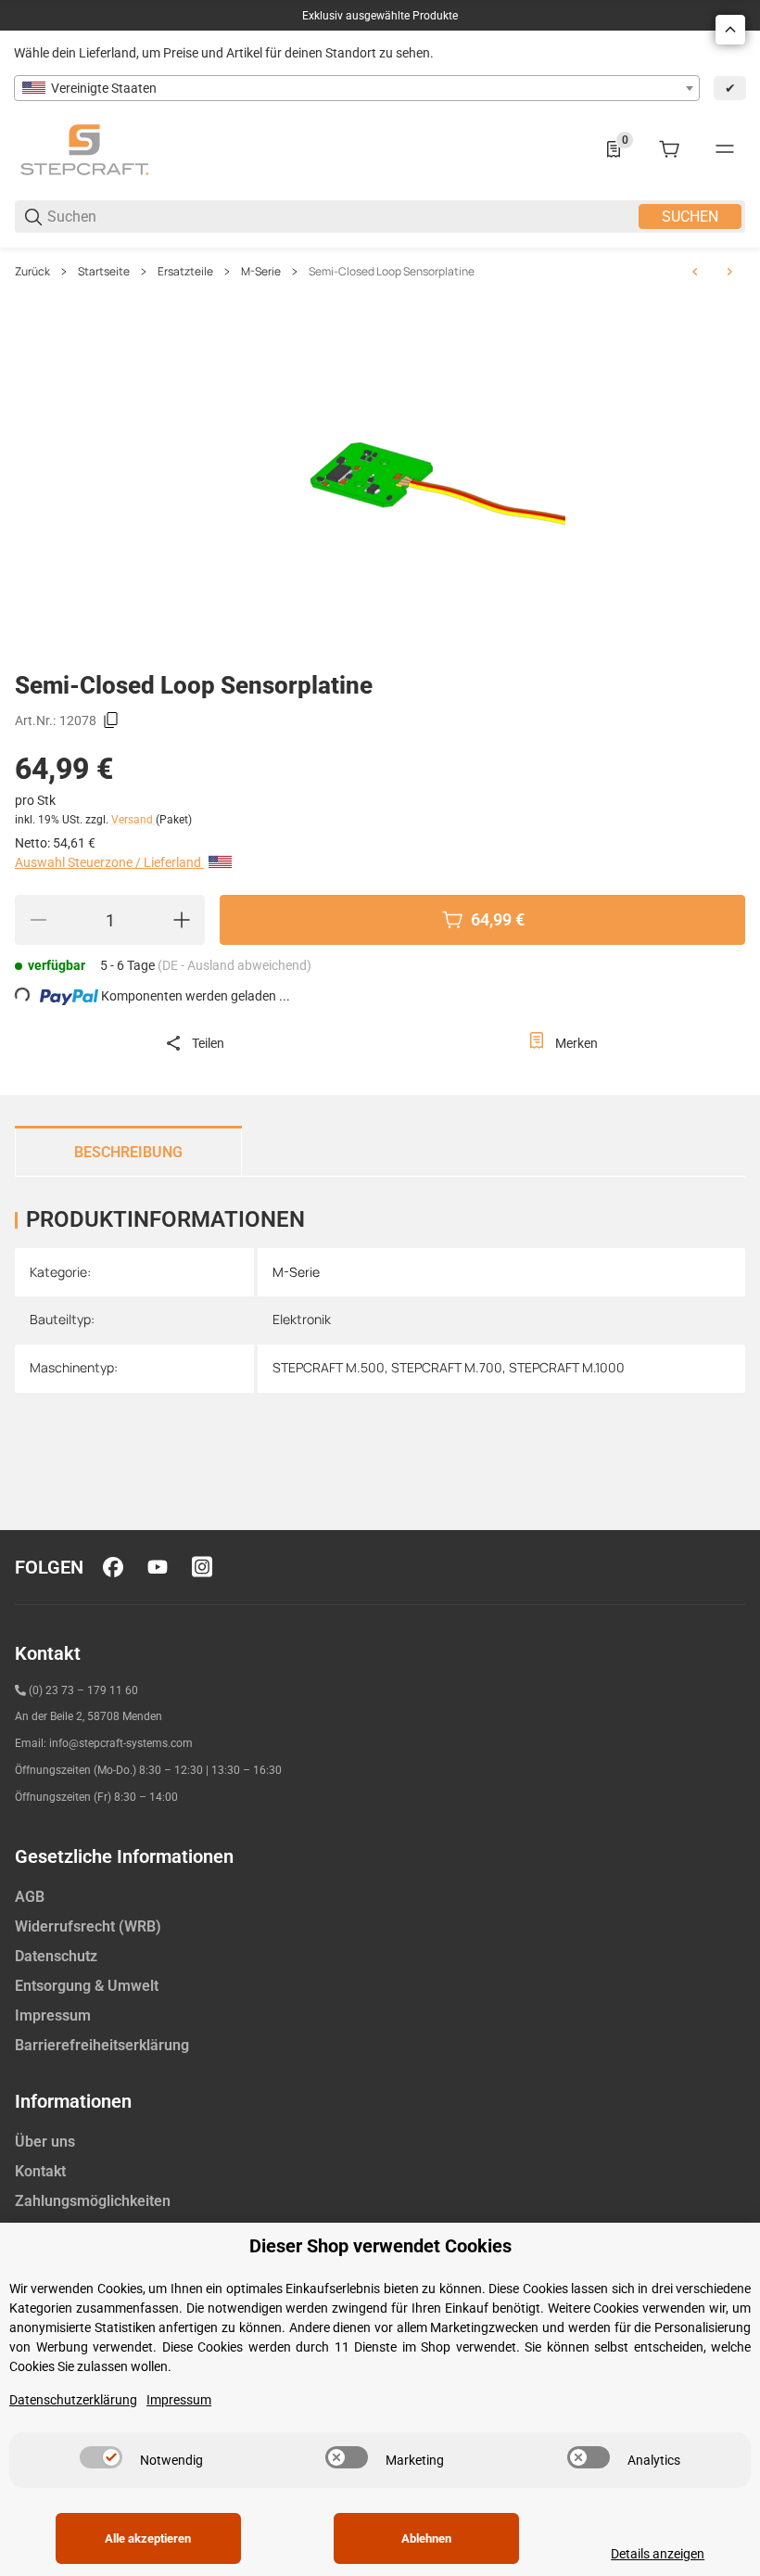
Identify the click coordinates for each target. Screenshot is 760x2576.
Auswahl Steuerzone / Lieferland (109, 862)
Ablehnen (426, 2538)
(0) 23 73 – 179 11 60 (83, 1690)
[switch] (101, 2457)
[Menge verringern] (38, 920)
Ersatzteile (185, 272)
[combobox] (357, 88)
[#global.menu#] (725, 149)
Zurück (32, 272)
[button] (730, 30)
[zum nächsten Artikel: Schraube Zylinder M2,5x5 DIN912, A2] (729, 272)
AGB (30, 1897)
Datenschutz (56, 1956)
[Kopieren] (111, 721)
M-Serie (261, 272)
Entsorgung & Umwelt (87, 1986)
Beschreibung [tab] (128, 1152)
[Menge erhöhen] (182, 920)
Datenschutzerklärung (73, 2400)
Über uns (45, 2142)
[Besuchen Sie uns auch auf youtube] (158, 1567)
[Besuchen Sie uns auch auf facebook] (113, 1567)
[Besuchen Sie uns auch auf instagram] (202, 1567)
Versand (133, 820)
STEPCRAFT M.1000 (567, 1367)
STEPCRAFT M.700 (447, 1367)
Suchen (690, 217)
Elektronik (302, 1319)
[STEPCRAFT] (84, 148)
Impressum (53, 2015)
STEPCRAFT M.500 (329, 1367)
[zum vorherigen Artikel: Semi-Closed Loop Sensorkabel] (695, 272)
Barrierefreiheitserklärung (102, 2045)
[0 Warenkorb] (669, 149)
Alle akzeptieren (148, 2538)
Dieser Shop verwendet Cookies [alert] (380, 2246)
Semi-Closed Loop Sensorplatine (392, 272)
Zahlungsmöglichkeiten (93, 2201)
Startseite (104, 272)
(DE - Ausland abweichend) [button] (234, 965)
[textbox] (357, 88)
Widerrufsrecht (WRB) (88, 1926)
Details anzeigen (658, 2554)
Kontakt (40, 2171)
